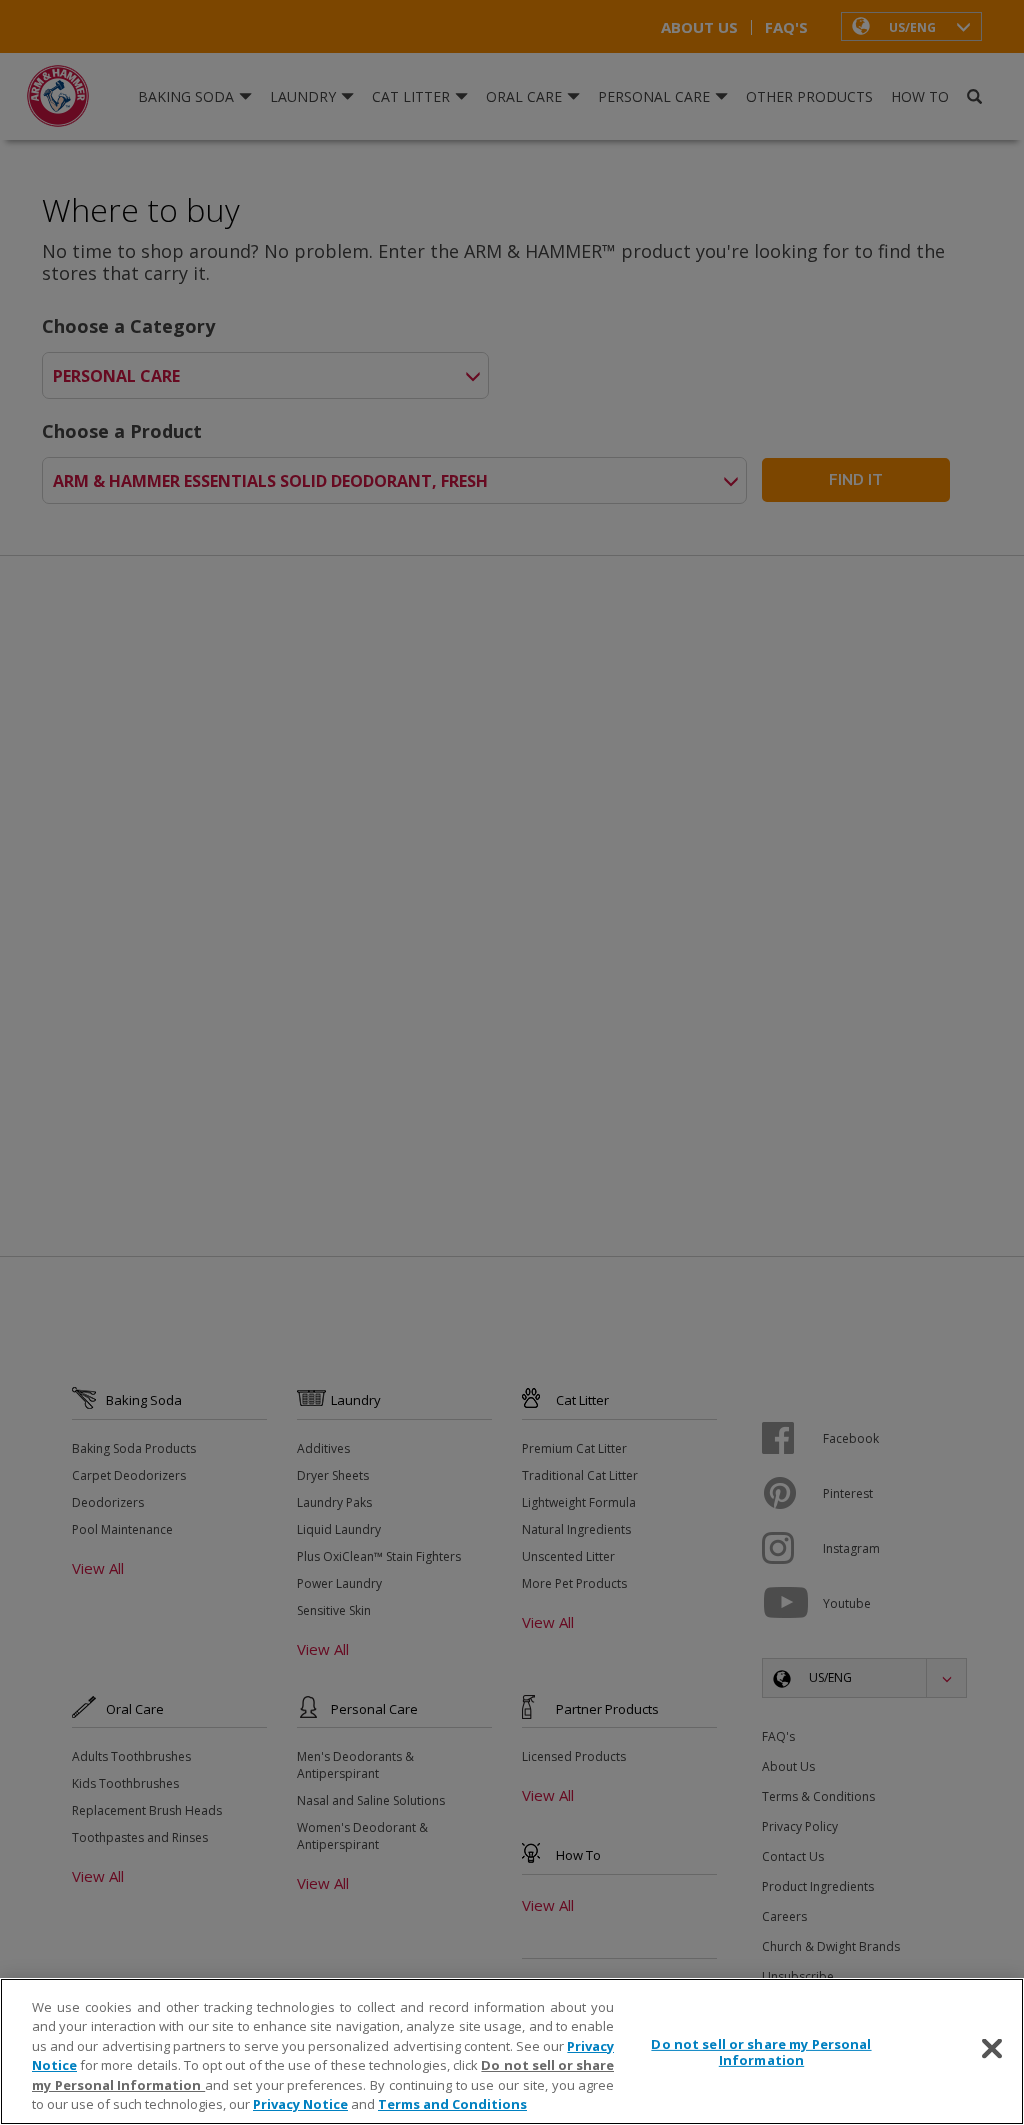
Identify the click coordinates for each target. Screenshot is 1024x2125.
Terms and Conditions (452, 2104)
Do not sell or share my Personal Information (761, 2052)
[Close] (992, 2049)
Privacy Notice (300, 2104)
